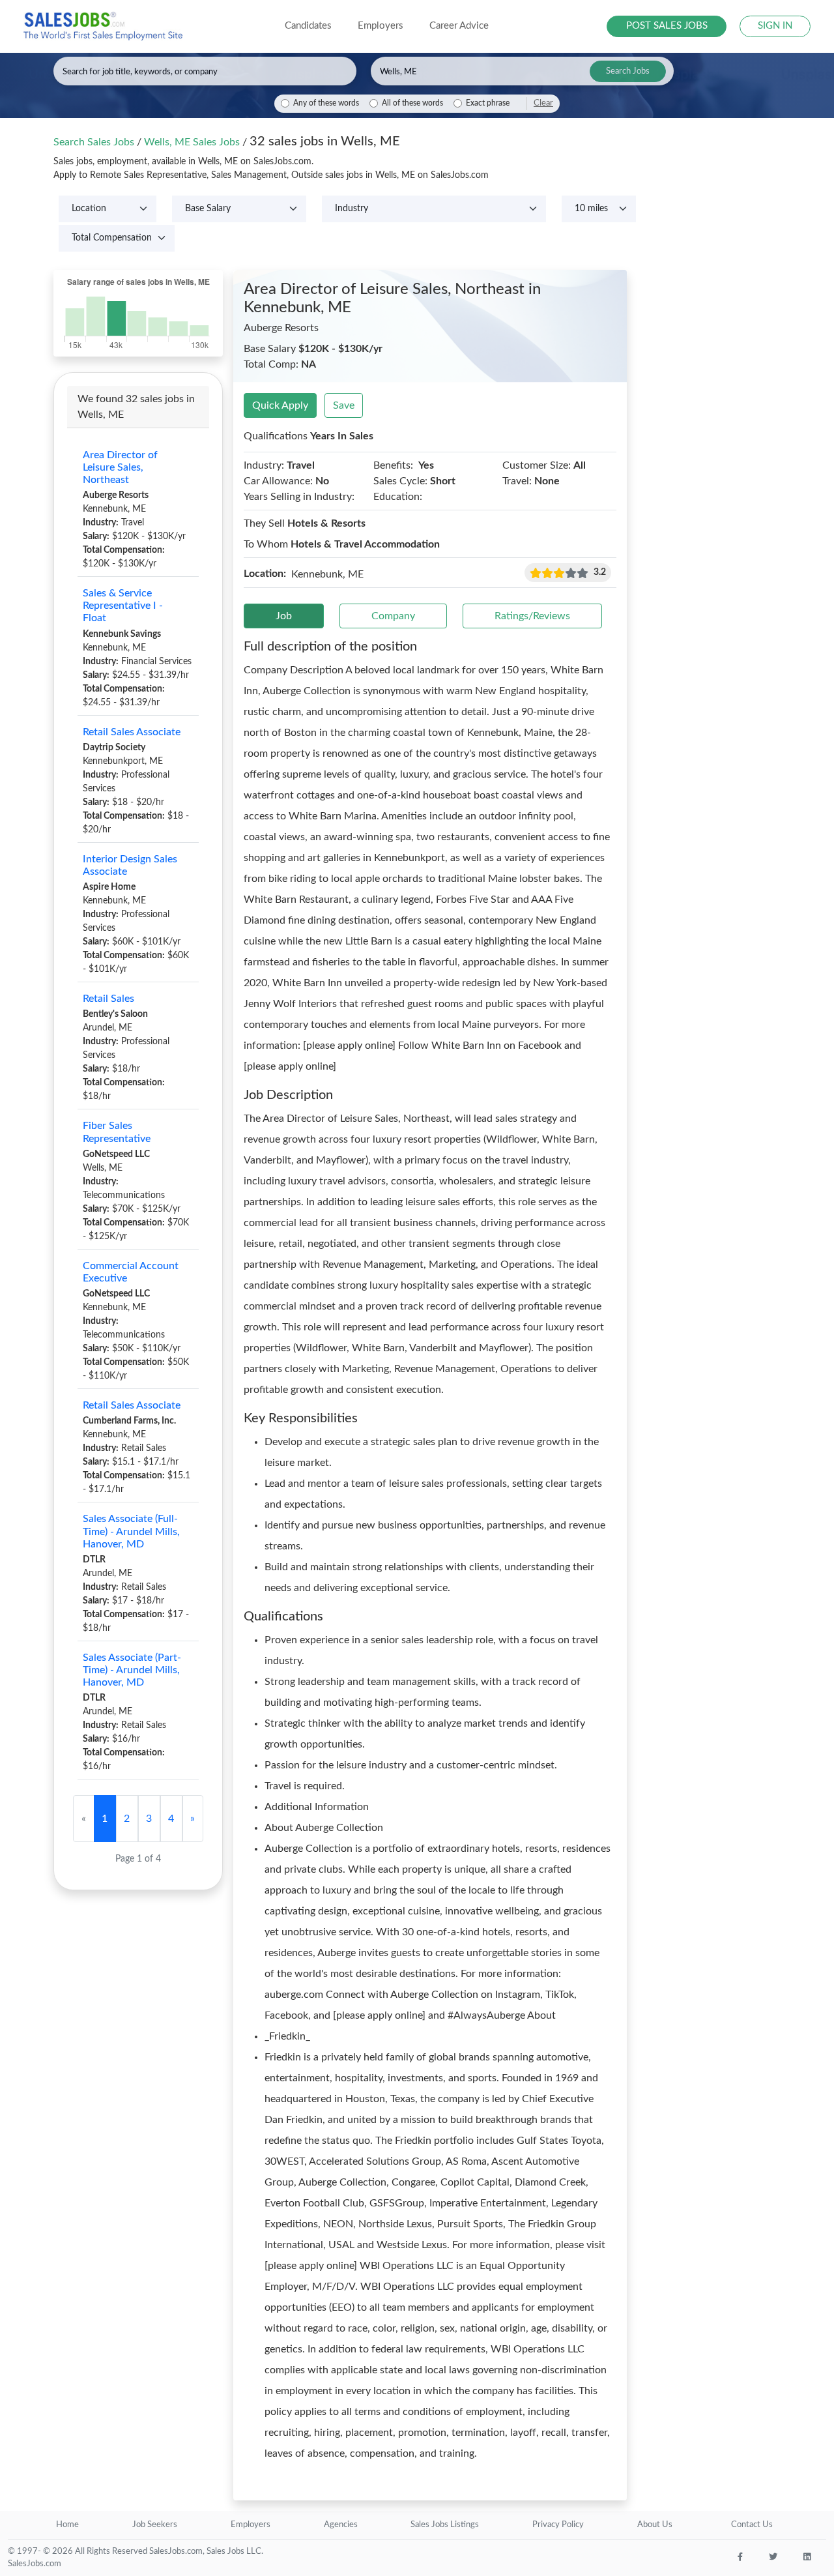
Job (284, 616)
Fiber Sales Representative (117, 1132)
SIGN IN (775, 26)
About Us (655, 2525)
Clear (543, 103)
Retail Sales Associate (132, 732)
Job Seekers (155, 2525)
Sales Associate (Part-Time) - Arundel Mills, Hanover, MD (132, 1670)
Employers (251, 2525)
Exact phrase (488, 103)
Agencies (341, 2525)
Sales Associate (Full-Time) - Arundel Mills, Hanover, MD (131, 1531)
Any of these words (326, 103)
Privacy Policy (558, 2525)
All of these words (412, 103)
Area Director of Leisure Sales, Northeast (120, 467)
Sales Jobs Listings (445, 2525)
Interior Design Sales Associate (130, 865)
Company (393, 616)
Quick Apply (280, 405)
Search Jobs (628, 71)
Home (67, 2525)
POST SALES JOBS (667, 26)
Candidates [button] (308, 26)
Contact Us (752, 2525)
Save (344, 405)
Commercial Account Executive (131, 1272)
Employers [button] (381, 26)
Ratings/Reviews (532, 616)
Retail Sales (108, 999)
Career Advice (459, 26)
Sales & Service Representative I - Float (123, 606)
